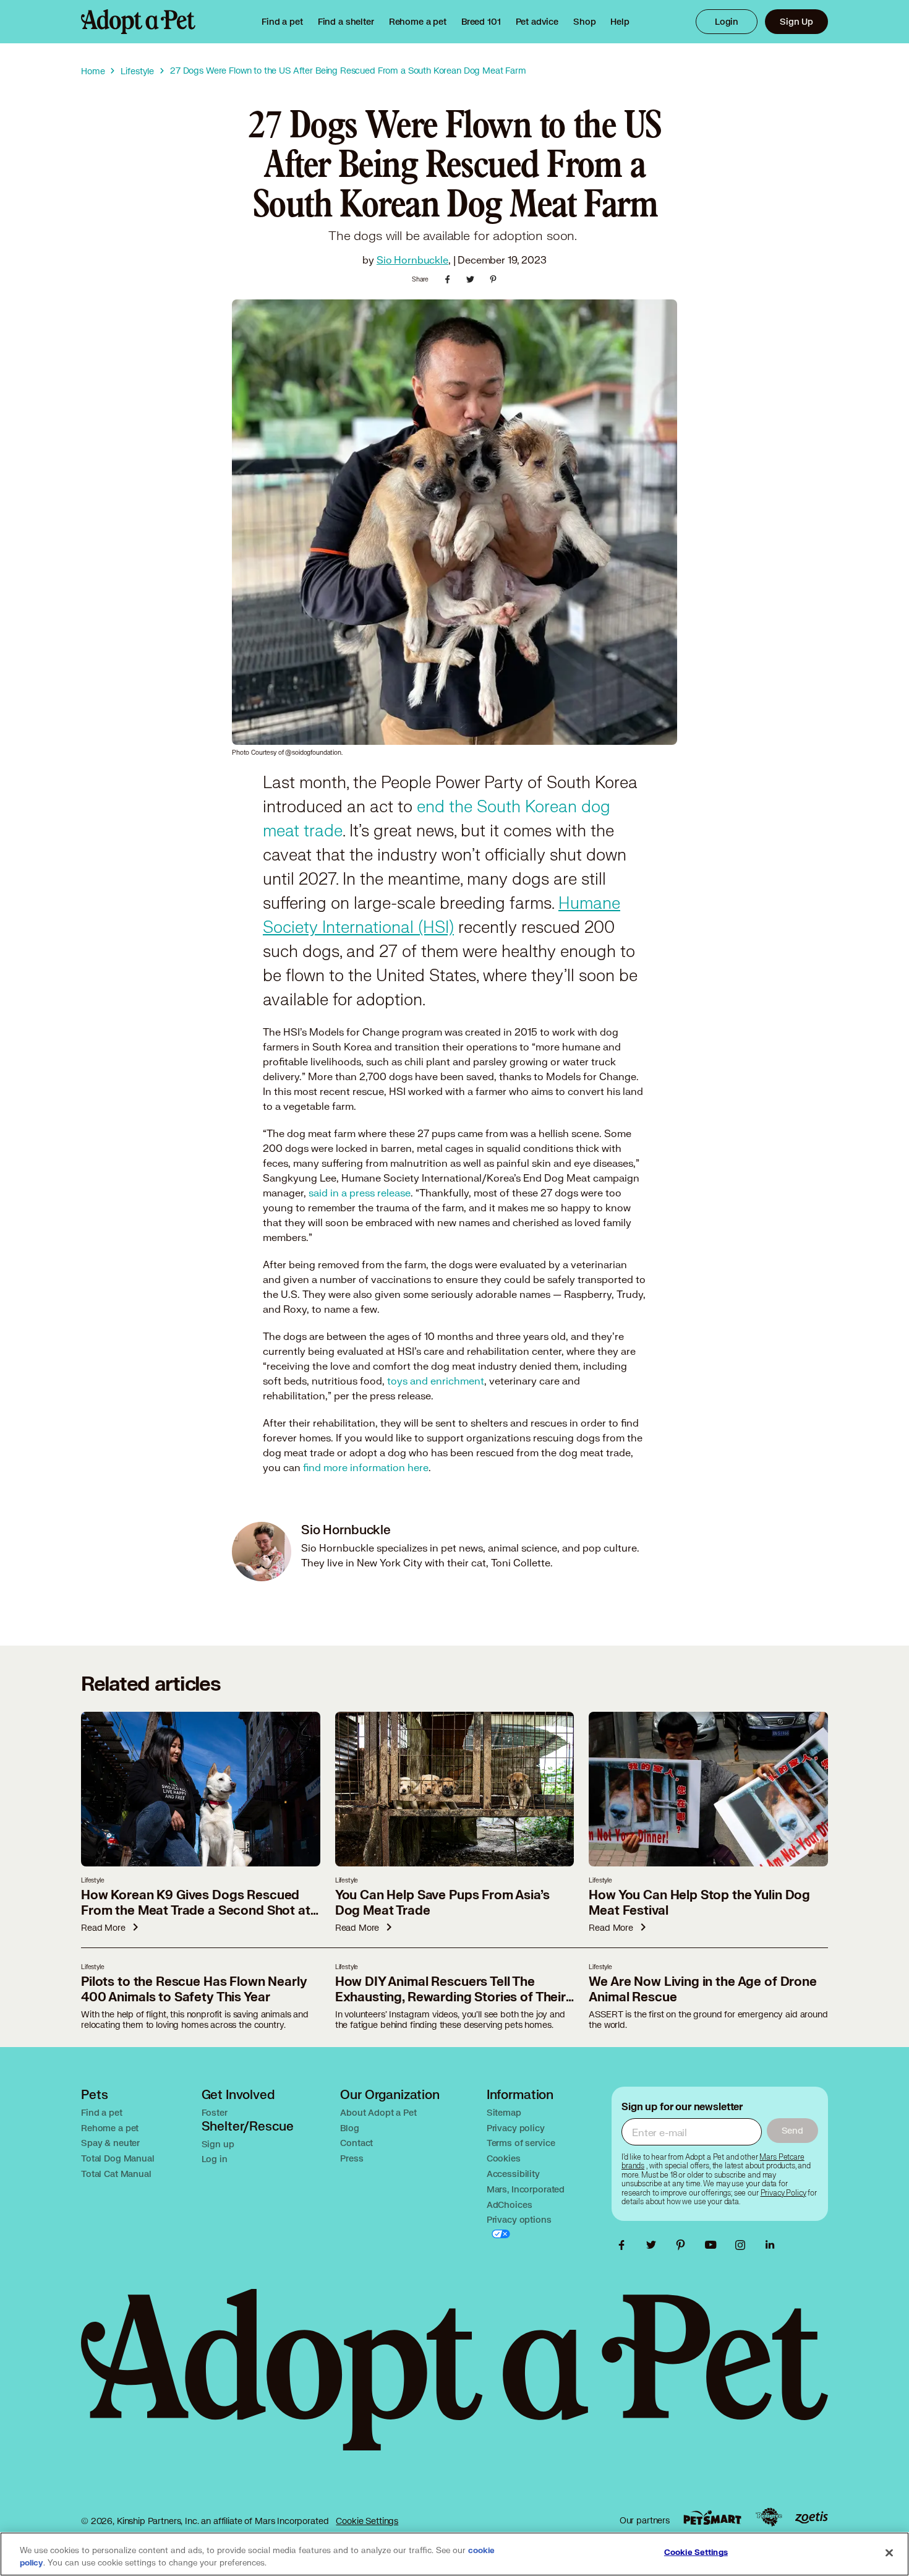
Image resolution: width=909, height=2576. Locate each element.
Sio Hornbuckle (412, 260)
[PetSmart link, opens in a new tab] (712, 2518)
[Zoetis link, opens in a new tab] (811, 2518)
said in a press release (360, 1192)
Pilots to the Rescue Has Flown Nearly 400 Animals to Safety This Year (194, 1990)
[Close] (889, 2553)
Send (792, 2130)
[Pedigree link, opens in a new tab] (769, 2517)
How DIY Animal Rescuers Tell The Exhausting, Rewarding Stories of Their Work (450, 1997)
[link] (418, 22)
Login (727, 21)
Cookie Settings (367, 2521)
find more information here (366, 1467)
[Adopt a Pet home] (138, 22)
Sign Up (796, 21)
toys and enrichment (436, 1380)
